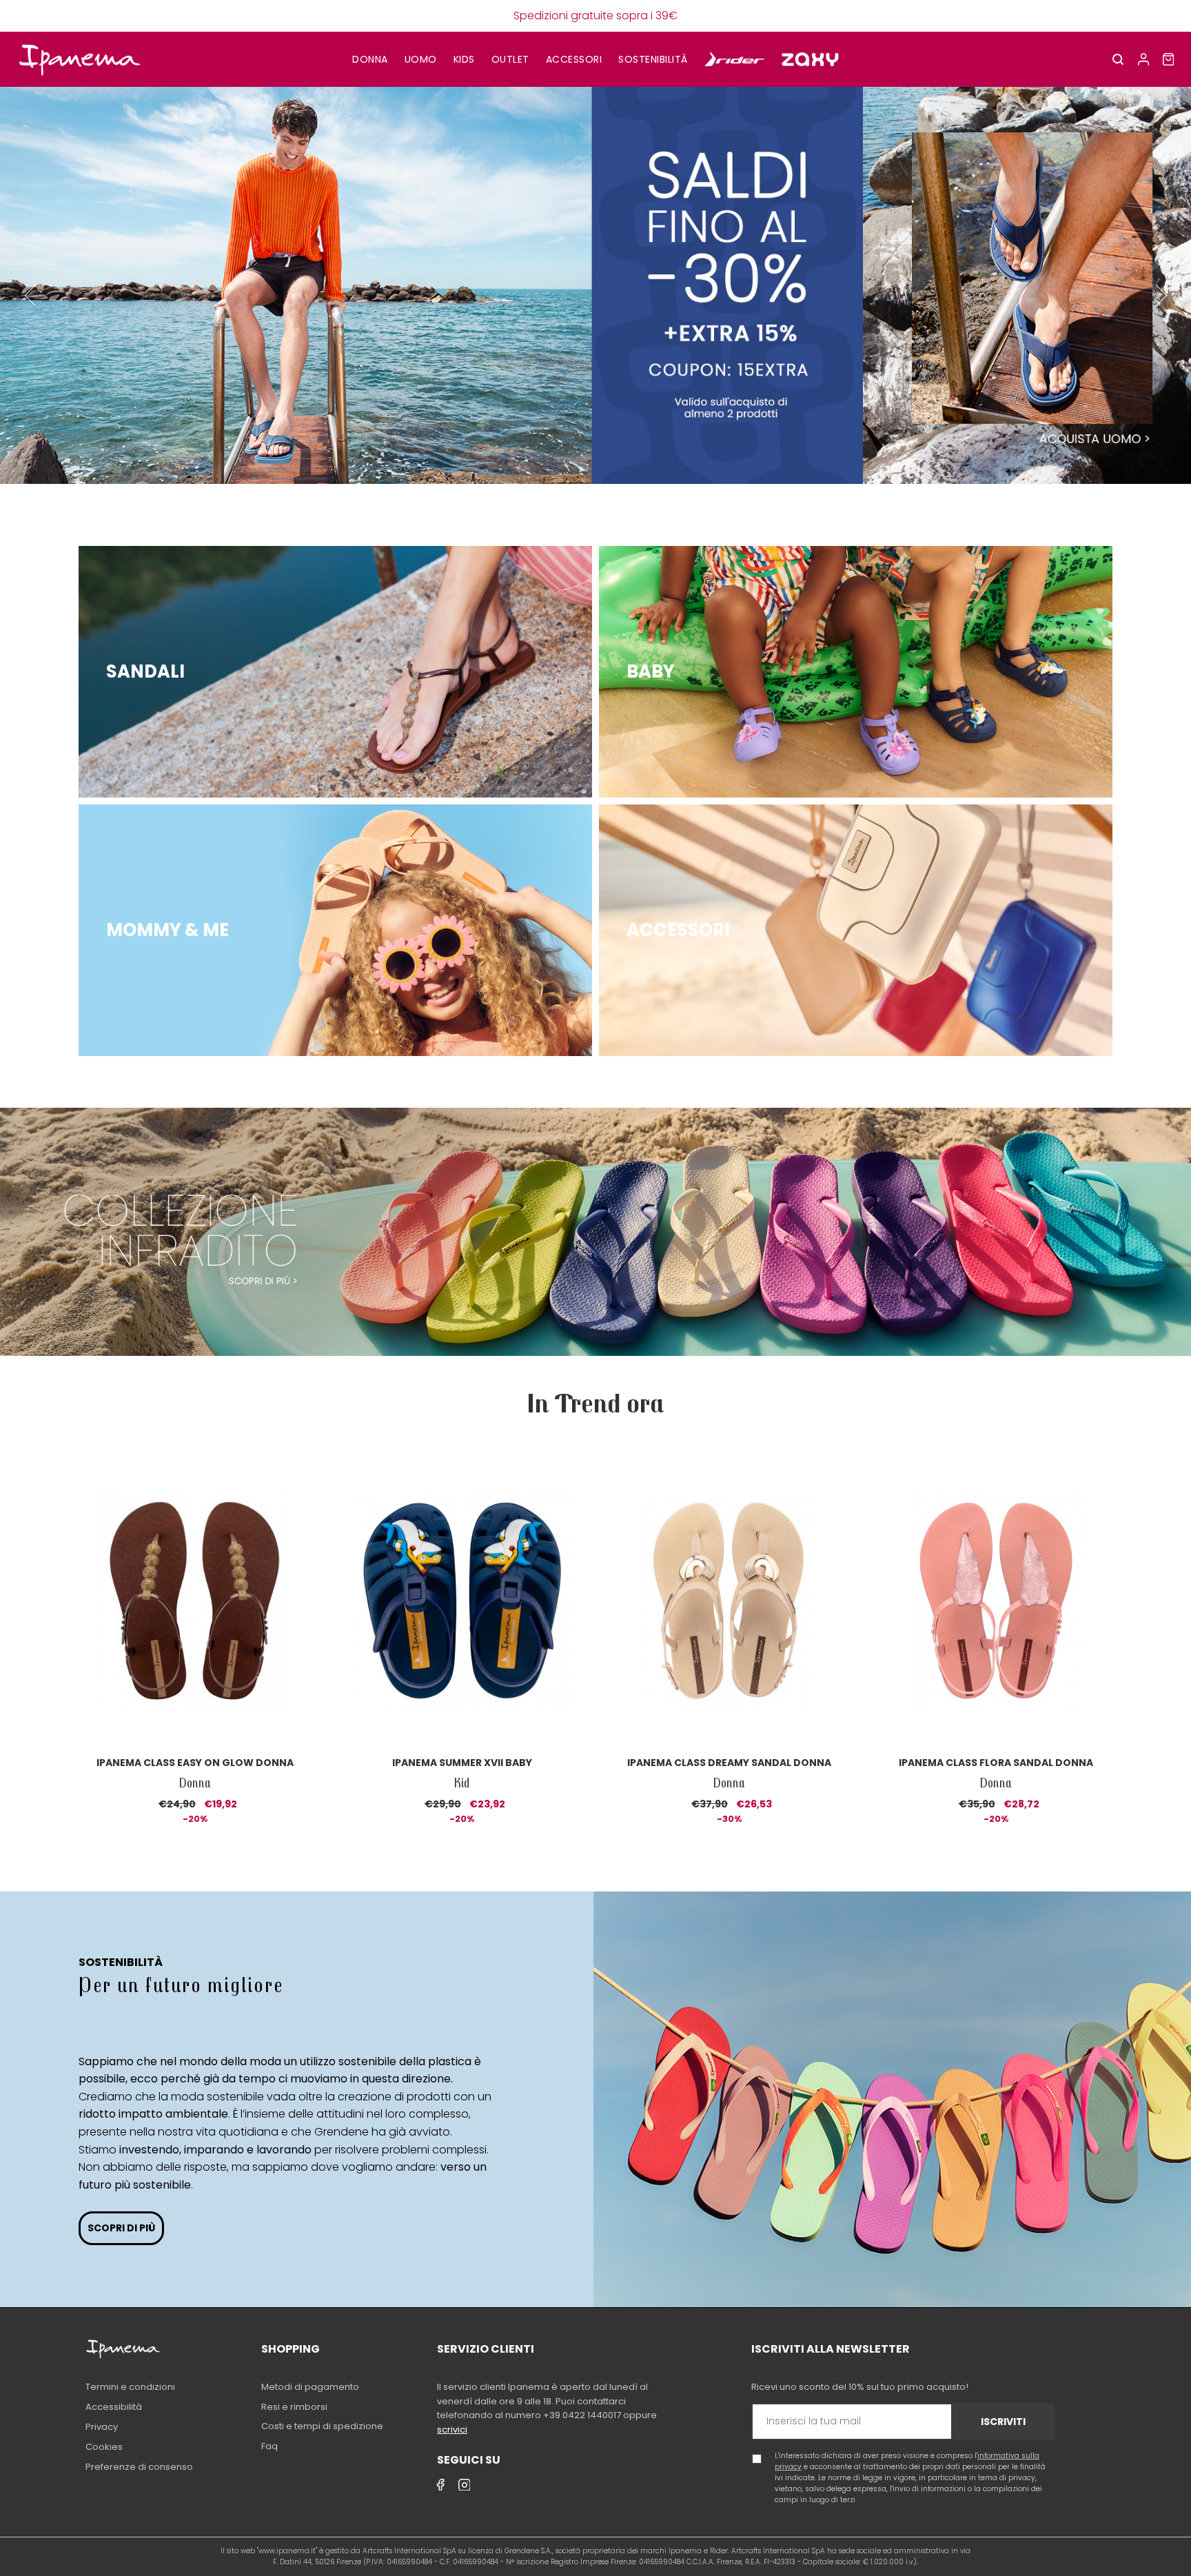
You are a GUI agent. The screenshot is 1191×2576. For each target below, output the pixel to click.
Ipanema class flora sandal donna (996, 1763)
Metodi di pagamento (310, 2387)
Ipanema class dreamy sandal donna (729, 1763)
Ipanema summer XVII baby (462, 1763)
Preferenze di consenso (139, 2467)
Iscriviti (1003, 2422)
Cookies (104, 2447)
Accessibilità (114, 2407)
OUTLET (510, 59)
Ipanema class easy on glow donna (195, 1763)
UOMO (421, 59)
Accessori (574, 59)
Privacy (102, 2427)
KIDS (464, 59)
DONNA (370, 59)
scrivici (452, 2430)
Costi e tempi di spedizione (322, 2426)
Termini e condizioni (130, 2387)
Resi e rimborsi (294, 2407)
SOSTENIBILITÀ (653, 59)
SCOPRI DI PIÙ (121, 2228)
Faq (269, 2446)
